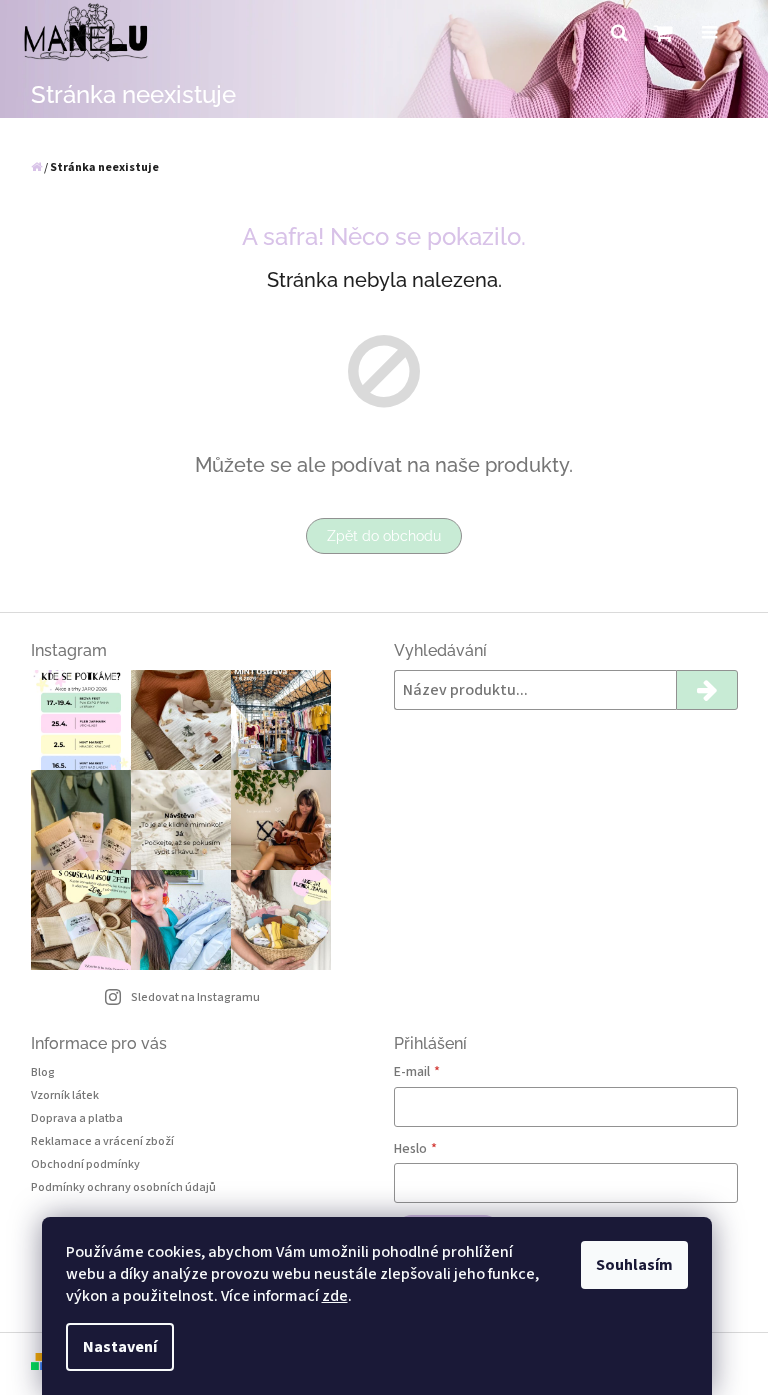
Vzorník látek (65, 1095)
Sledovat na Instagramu (195, 997)
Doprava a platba (77, 1118)
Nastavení (120, 1347)
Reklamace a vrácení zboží (102, 1141)
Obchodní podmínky (85, 1164)
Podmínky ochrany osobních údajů (123, 1187)
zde (335, 1296)
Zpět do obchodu (384, 536)
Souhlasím (634, 1265)
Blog (43, 1072)
